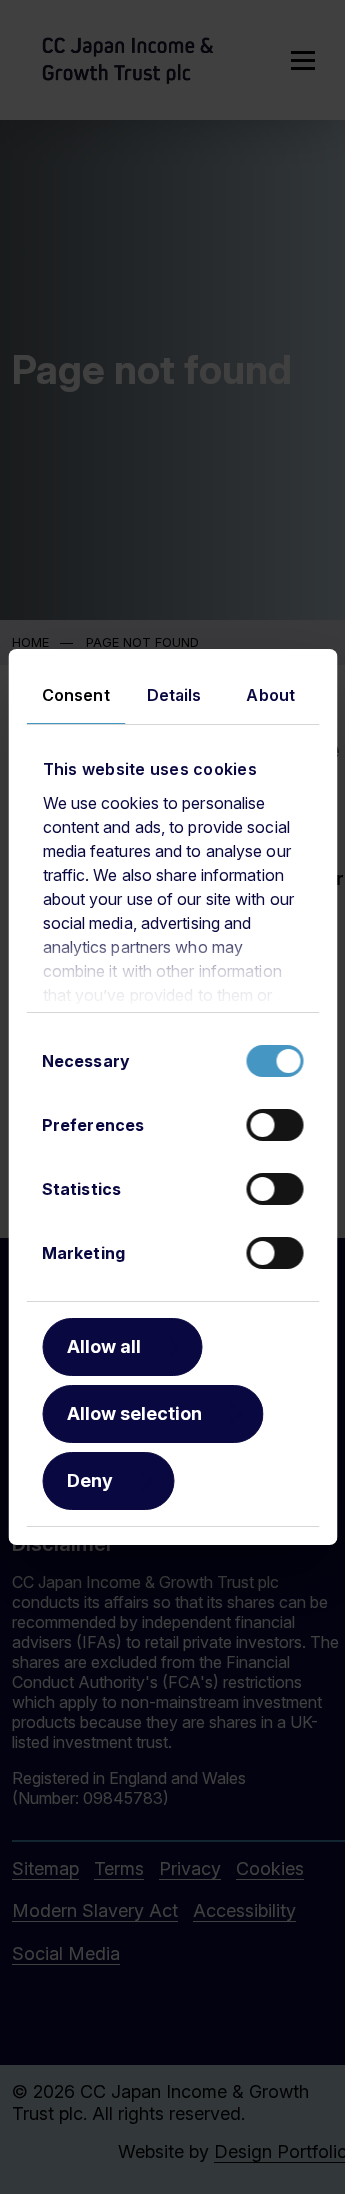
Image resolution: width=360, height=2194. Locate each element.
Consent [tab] (76, 695)
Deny (90, 1480)
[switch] (274, 1125)
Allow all (104, 1346)
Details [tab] (174, 695)
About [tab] (270, 695)
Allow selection (134, 1413)
